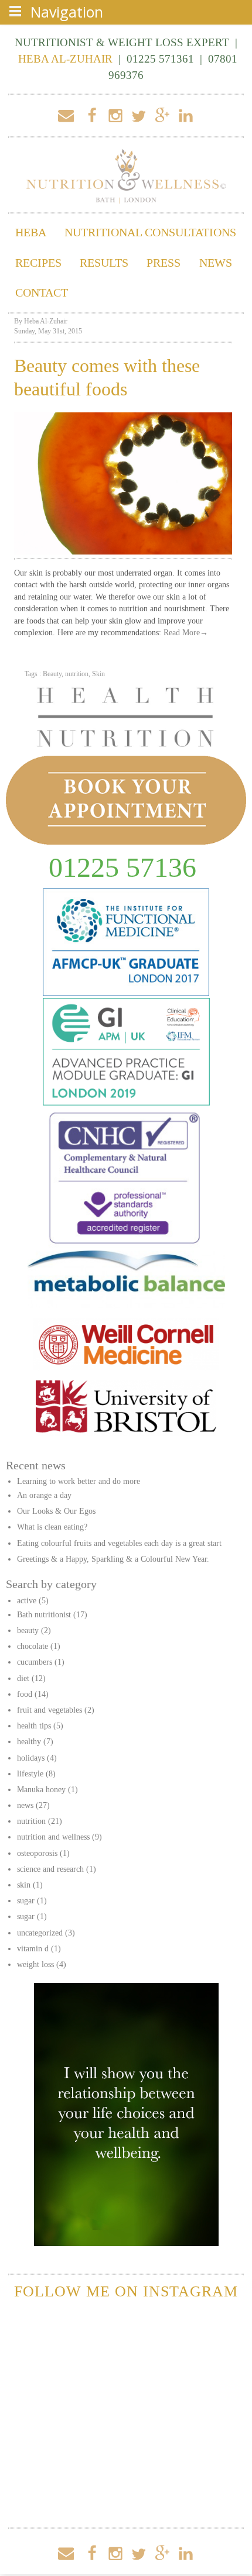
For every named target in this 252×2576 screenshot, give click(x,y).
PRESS (164, 263)
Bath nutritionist (44, 1615)
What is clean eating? (52, 1527)
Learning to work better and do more (79, 1481)
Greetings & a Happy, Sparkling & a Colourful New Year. (113, 1559)
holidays (31, 1758)
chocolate (33, 1646)
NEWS (216, 263)
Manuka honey (41, 1790)
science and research (50, 1869)
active (27, 1601)
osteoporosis (37, 1853)
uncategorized (40, 1933)
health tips (34, 1726)
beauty (28, 1630)
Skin (98, 674)
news (25, 1805)
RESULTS (104, 263)
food (25, 1694)
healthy (29, 1742)
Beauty (52, 674)
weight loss (35, 1964)
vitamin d (33, 1949)
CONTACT (42, 293)
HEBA (31, 233)
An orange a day (44, 1495)
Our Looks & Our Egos (56, 1511)
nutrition (77, 674)
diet (23, 1678)
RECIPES (38, 263)
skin (24, 1885)
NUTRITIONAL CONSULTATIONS (150, 233)
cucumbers (35, 1662)
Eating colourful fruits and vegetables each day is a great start (119, 1543)
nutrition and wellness (53, 1837)
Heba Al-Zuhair (46, 321)
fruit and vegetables (50, 1710)
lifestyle (30, 1774)
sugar (26, 1901)
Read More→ (186, 633)
